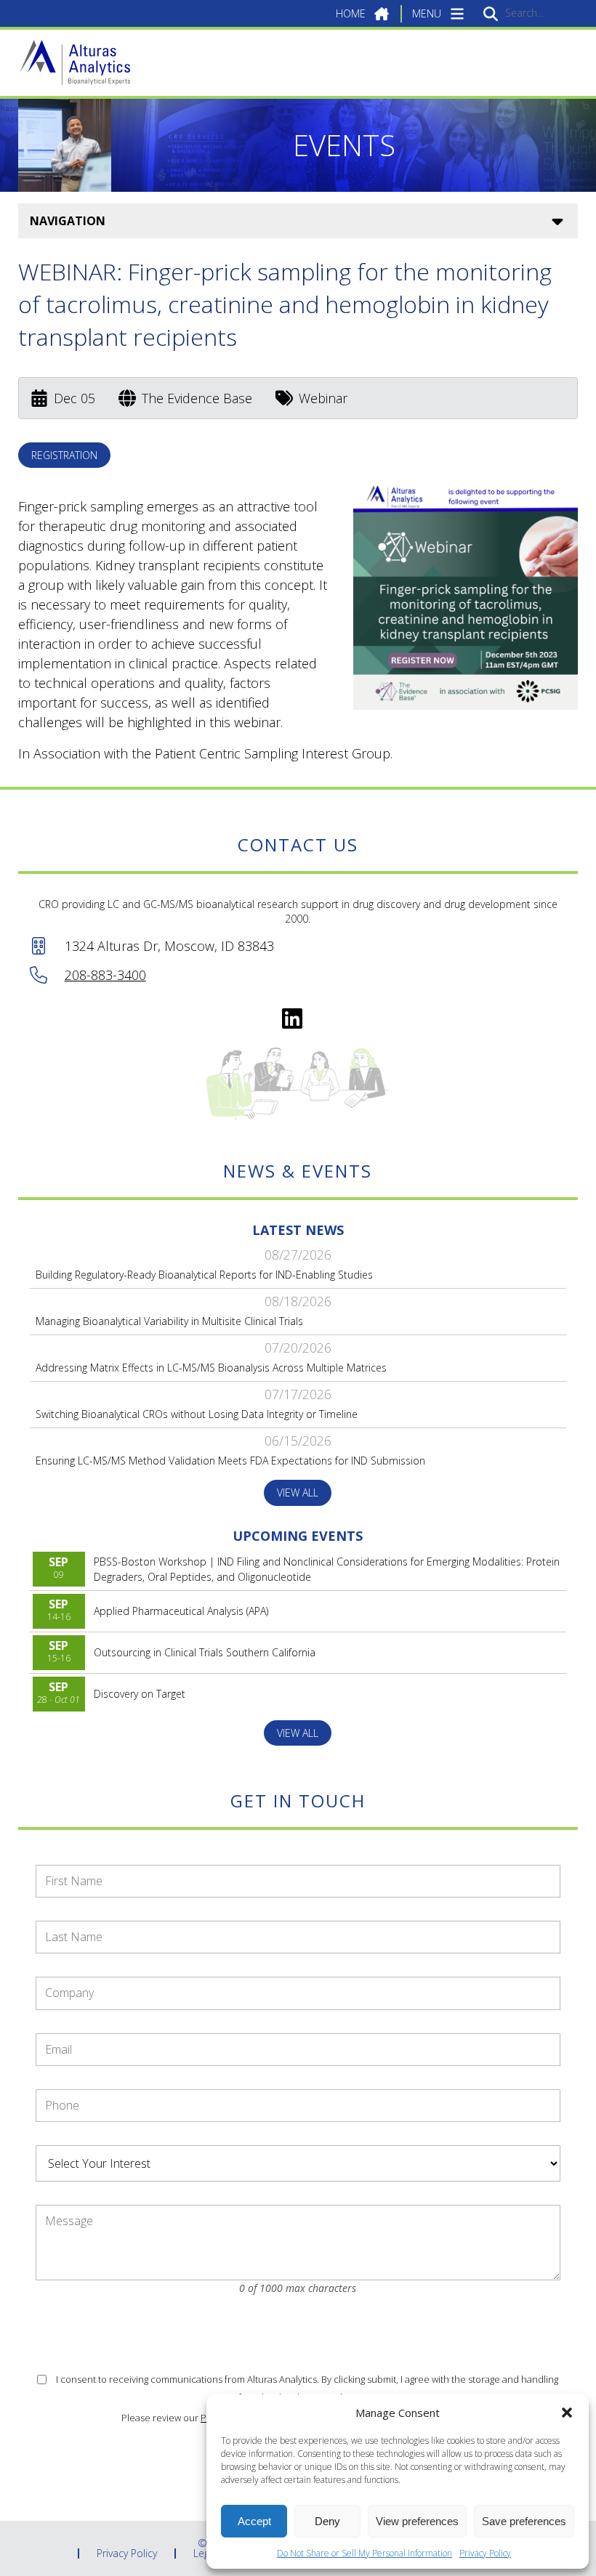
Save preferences (524, 2521)
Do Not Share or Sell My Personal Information (365, 2553)
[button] (567, 2413)
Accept (254, 2521)
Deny (327, 2521)
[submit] (491, 13)
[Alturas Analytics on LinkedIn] (292, 1018)
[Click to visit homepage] (75, 63)
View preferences (417, 2521)
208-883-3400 (105, 975)
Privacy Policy (485, 2553)
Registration (64, 455)
